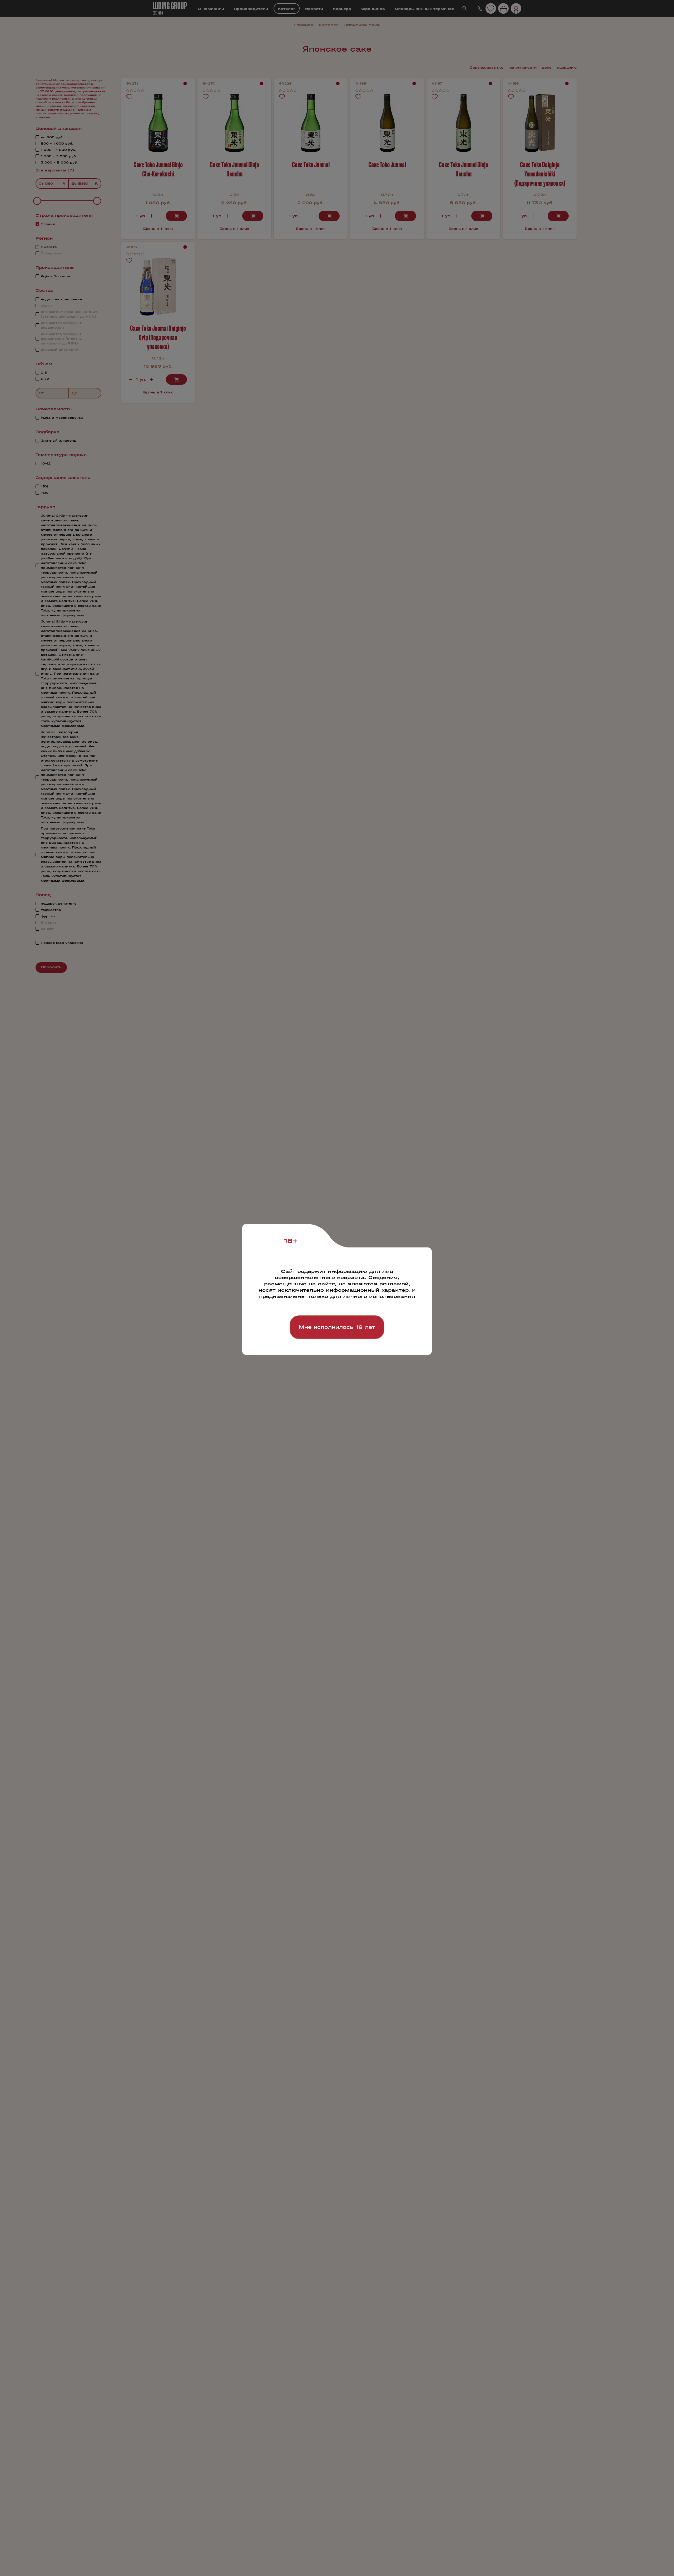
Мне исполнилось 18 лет (337, 1327)
